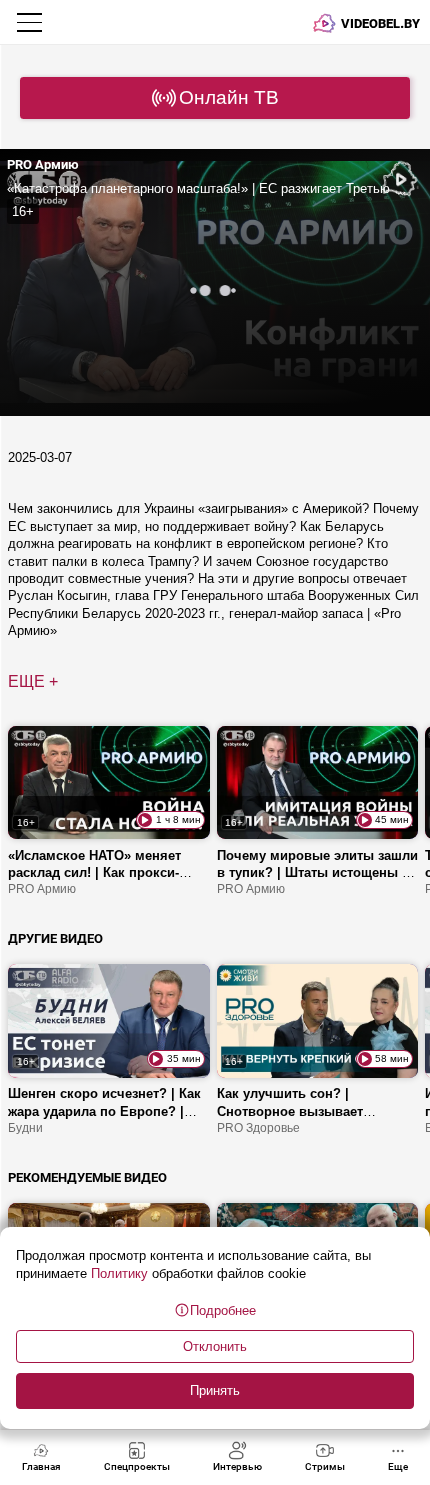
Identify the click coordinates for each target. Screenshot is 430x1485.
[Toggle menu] (31, 22)
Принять (215, 1390)
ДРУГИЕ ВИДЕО (55, 938)
